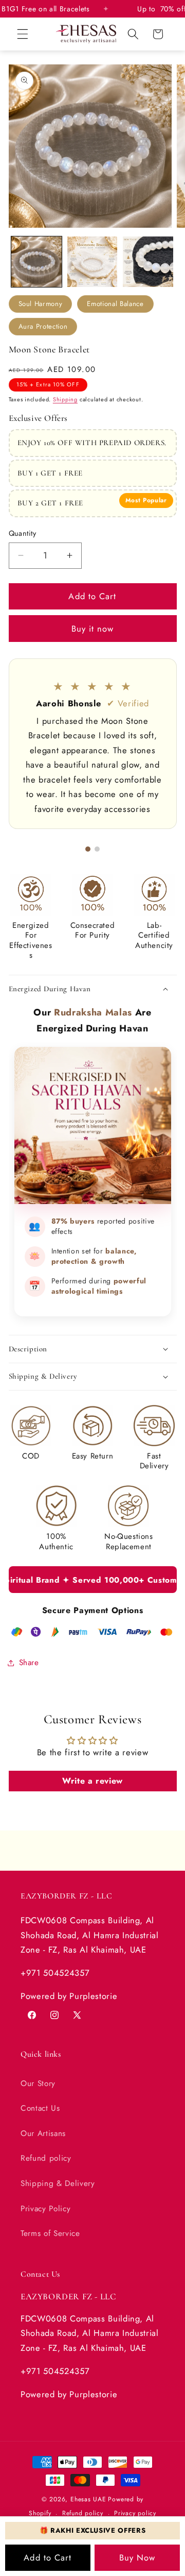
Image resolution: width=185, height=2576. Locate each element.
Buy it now (93, 629)
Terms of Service (50, 2233)
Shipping (65, 399)
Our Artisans (43, 2133)
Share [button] (29, 1663)
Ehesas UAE (88, 2499)
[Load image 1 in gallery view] (36, 262)
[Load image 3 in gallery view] (148, 262)
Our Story (38, 2083)
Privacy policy (135, 2513)
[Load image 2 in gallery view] (92, 262)
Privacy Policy (45, 2209)
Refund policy (46, 2158)
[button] (23, 34)
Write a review (92, 1781)
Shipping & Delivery (58, 2183)
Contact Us (40, 2108)
